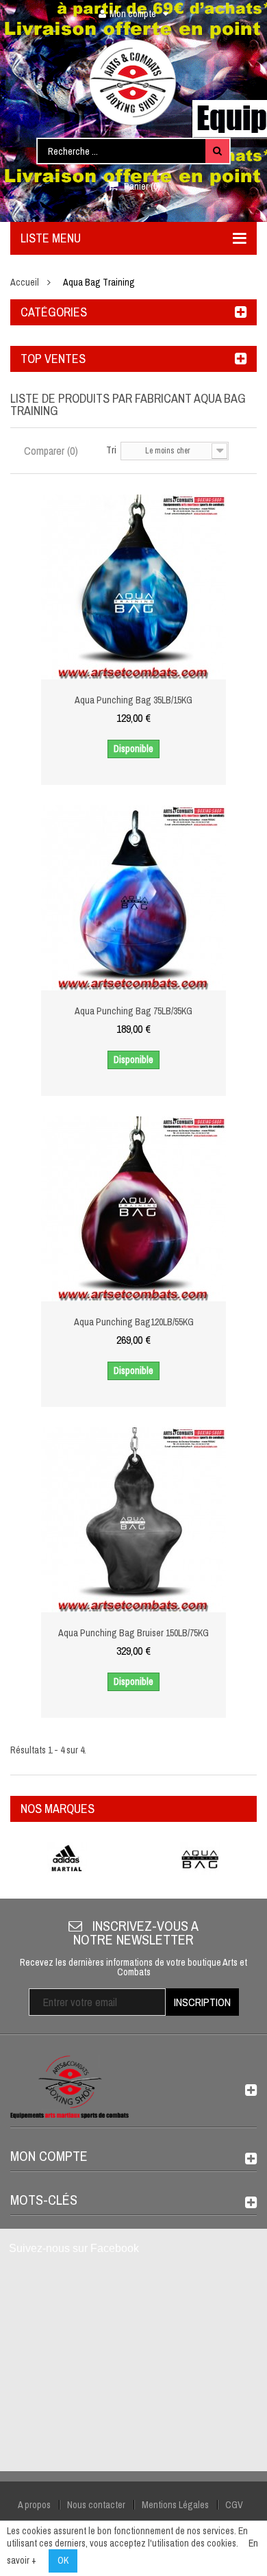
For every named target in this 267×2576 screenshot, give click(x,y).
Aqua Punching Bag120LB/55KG (134, 1322)
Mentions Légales (175, 2505)
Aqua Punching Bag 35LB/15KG (133, 700)
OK (63, 2560)
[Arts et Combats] (133, 82)
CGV (234, 2505)
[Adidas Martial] (67, 1859)
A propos (34, 2505)
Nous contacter (96, 2505)
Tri (111, 450)
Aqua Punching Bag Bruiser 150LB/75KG (133, 1633)
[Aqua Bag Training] (200, 1859)
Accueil (25, 282)
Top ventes (53, 359)
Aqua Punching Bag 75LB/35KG (133, 1011)
